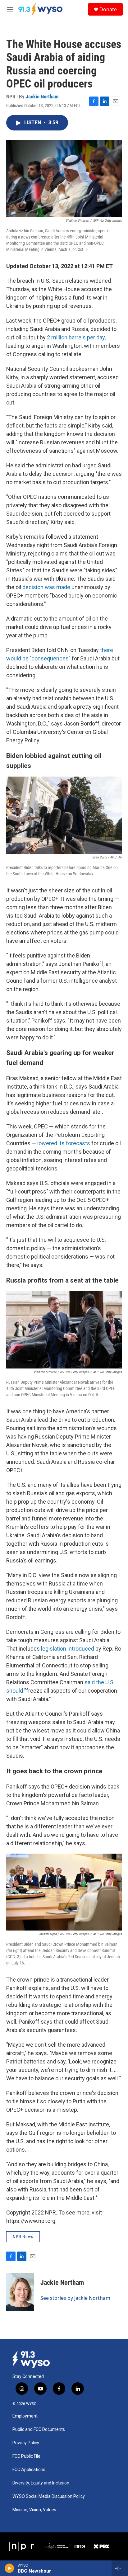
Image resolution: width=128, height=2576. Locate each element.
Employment (25, 2416)
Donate (108, 9)
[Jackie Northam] (20, 2292)
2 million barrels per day (76, 337)
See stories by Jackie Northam (75, 2298)
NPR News (23, 2237)
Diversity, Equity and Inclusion (41, 2483)
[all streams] (120, 2568)
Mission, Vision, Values (34, 2510)
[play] (9, 2568)
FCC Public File (26, 2456)
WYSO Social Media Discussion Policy (49, 2496)
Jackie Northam (42, 97)
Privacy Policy (26, 2443)
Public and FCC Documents (39, 2429)
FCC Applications (29, 2470)
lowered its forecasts (64, 1143)
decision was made (46, 587)
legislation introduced (68, 1649)
